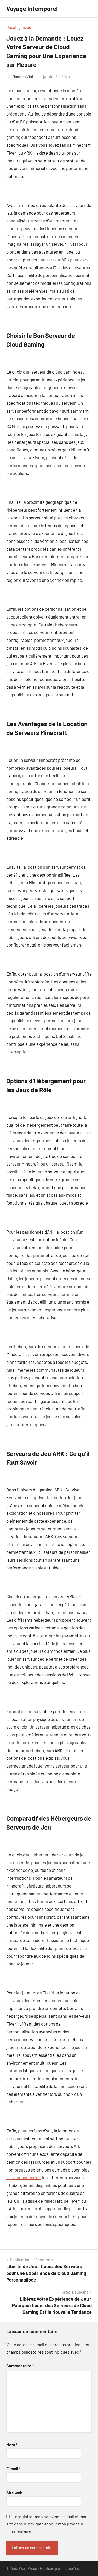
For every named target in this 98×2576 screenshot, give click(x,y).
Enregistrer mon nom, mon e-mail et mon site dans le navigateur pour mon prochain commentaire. (47, 2524)
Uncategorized (19, 27)
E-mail (13, 2468)
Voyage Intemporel (32, 9)
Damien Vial (23, 76)
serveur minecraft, (24, 2177)
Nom (12, 2445)
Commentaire (20, 2366)
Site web (14, 2493)
